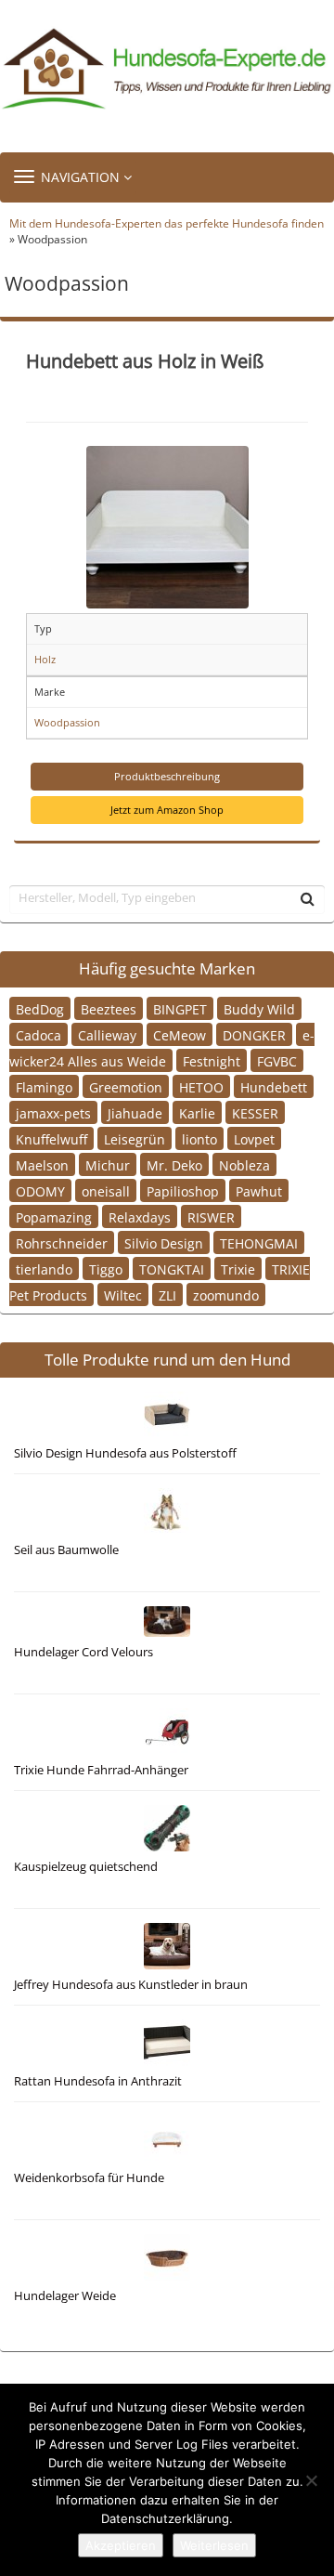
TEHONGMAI (259, 1243)
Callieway (107, 1035)
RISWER (211, 1217)
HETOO (201, 1087)
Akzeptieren (121, 2545)
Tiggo (106, 1269)
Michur (108, 1165)
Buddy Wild (259, 1009)
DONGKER (254, 1035)
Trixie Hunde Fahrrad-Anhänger (101, 1770)
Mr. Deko (174, 1165)
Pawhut (259, 1191)
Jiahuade (135, 1113)
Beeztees (109, 1009)
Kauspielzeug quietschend (86, 1867)
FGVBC (277, 1061)
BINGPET (180, 1009)
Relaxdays (140, 1217)
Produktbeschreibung (167, 776)
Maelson (42, 1165)
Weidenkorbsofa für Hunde (89, 2178)
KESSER (255, 1113)
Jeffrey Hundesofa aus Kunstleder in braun (131, 1985)
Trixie (238, 1269)
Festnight (212, 1061)
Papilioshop (183, 1191)
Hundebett (274, 1087)
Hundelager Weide (65, 2296)
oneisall (106, 1191)
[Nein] (311, 2480)
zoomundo (226, 1295)
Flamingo (44, 1087)
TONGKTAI (172, 1269)
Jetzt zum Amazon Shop (167, 810)
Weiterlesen (214, 2545)
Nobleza (244, 1165)
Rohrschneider (62, 1243)
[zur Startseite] (167, 69)
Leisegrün (135, 1139)
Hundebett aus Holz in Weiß (145, 360)
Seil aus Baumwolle (66, 1550)
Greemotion (126, 1087)
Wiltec (123, 1295)
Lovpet (254, 1139)
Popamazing (54, 1217)
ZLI (167, 1295)
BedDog (40, 1009)
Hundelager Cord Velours (83, 1652)
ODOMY (40, 1191)
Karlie (197, 1113)
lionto (199, 1139)
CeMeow (180, 1035)
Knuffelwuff (51, 1139)
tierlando (44, 1269)
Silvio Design (164, 1243)
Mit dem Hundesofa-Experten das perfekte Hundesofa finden (167, 223)
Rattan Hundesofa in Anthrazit (98, 2081)
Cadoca (39, 1035)
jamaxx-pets (53, 1113)
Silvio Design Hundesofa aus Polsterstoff (125, 1453)
